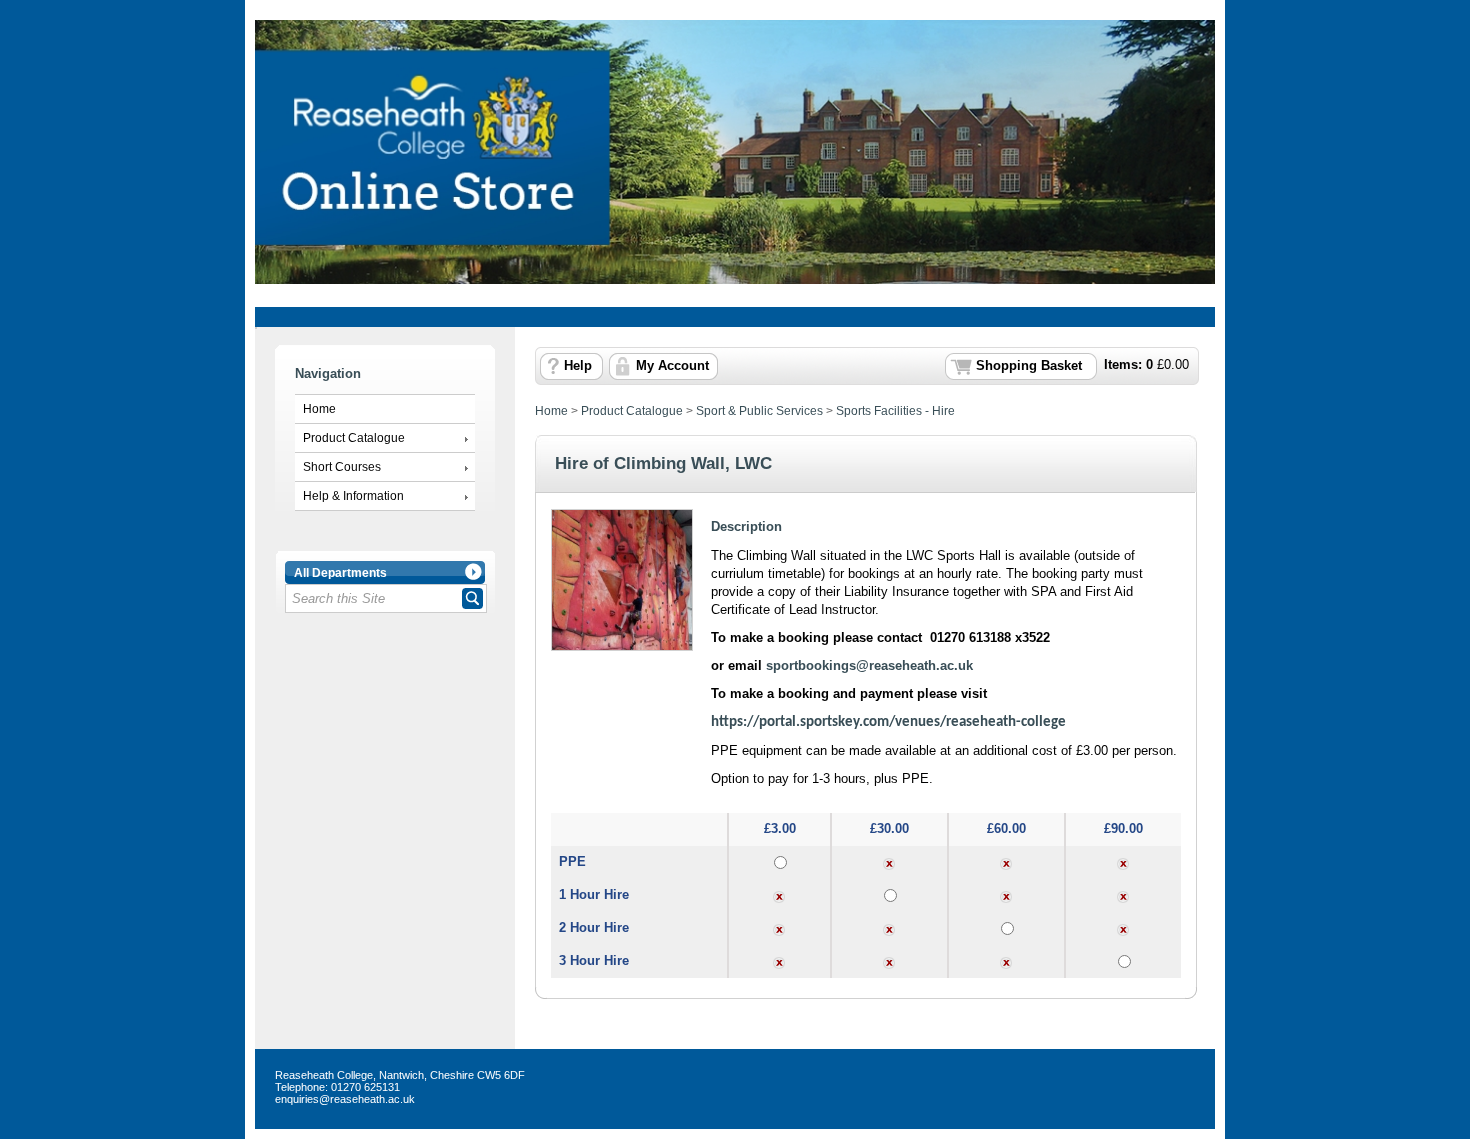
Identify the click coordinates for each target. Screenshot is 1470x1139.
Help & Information (353, 496)
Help (578, 366)
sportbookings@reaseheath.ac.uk (869, 665)
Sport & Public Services (759, 411)
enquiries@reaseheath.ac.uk (345, 1099)
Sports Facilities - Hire (895, 411)
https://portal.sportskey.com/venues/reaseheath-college (888, 722)
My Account (672, 366)
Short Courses (342, 467)
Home (319, 409)
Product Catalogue (354, 438)
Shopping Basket (1029, 366)
